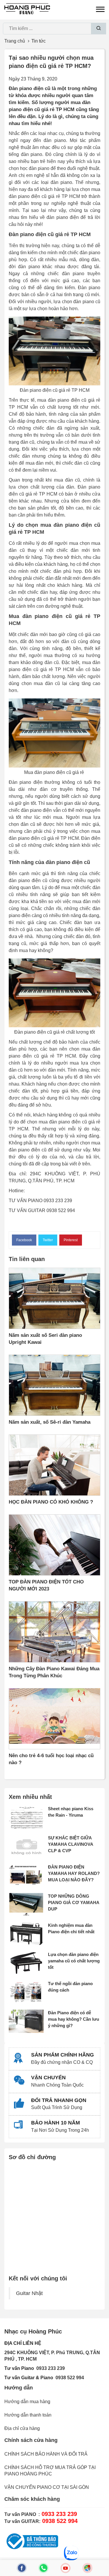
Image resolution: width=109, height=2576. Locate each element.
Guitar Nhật (29, 2293)
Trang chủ (15, 41)
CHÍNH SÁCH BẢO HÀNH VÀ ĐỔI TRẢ (46, 2454)
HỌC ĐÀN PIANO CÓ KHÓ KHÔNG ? (51, 1502)
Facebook (24, 1240)
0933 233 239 (51, 2368)
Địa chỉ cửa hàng (22, 2428)
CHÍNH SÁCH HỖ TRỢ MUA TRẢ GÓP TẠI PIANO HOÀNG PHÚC (50, 2471)
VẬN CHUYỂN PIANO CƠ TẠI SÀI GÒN (47, 2487)
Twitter (48, 1240)
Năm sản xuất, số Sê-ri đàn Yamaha (50, 1422)
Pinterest (71, 1240)
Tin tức (39, 41)
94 (81, 2378)
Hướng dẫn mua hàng (27, 2402)
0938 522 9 (67, 2378)
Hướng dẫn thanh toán (28, 2415)
